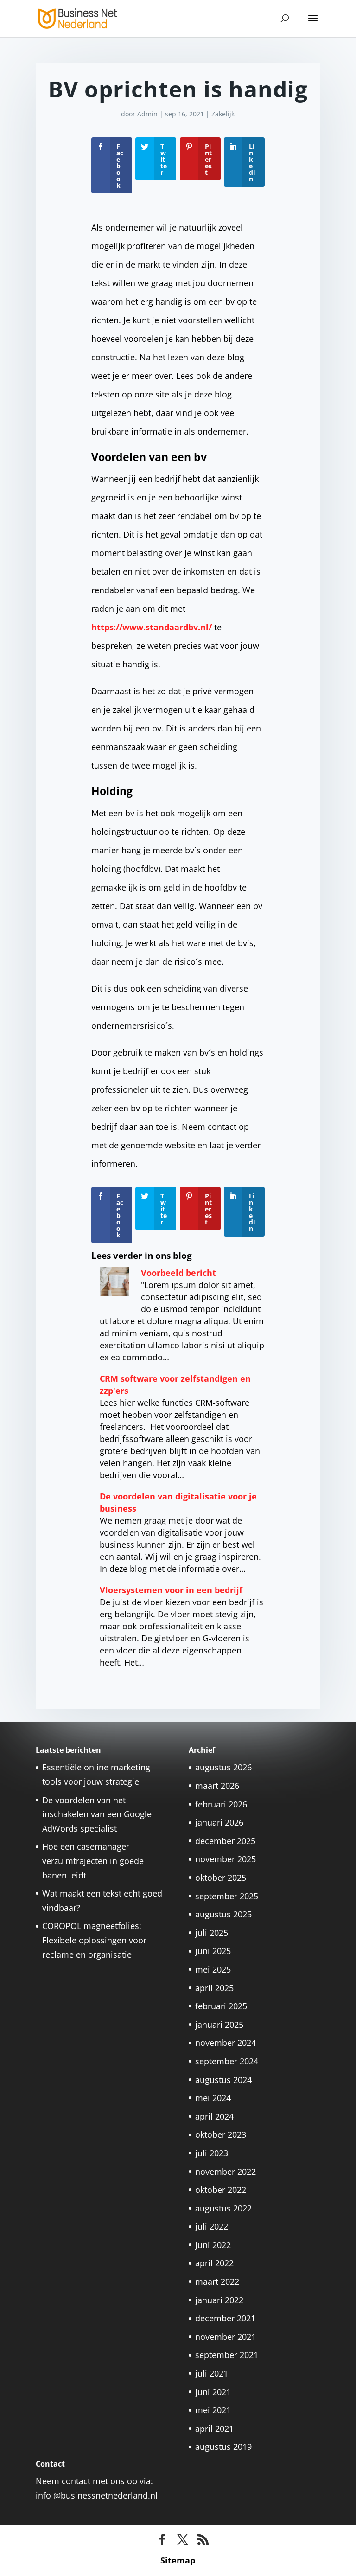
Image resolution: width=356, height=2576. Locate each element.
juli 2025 (212, 1933)
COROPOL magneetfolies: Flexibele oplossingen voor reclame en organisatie (94, 1940)
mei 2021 (213, 2410)
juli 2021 (212, 2373)
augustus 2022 (223, 2208)
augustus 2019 (223, 2447)
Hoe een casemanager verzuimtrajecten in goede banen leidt (93, 1861)
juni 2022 (213, 2245)
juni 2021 (213, 2392)
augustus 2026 (223, 1767)
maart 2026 (217, 1786)
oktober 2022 (221, 2190)
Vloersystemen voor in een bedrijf (171, 1590)
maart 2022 (217, 2281)
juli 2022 (212, 2226)
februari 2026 (221, 1804)
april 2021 (214, 2429)
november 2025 (226, 1859)
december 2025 (225, 1841)
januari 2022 (219, 2300)
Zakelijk (223, 114)
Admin (147, 114)
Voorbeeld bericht (178, 1273)
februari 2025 (221, 2006)
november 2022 (226, 2172)
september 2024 (227, 2061)
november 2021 (226, 2337)
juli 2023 (212, 2153)
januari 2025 (219, 2025)
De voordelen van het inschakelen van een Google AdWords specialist (97, 1814)
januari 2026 (219, 1822)
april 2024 (214, 2116)
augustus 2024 (223, 2080)
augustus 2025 (223, 1914)
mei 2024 (213, 2098)
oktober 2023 (221, 2134)
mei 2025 (213, 1969)
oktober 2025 (221, 1878)
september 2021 (227, 2355)
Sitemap (178, 2560)
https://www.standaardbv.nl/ (152, 627)
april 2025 (214, 1988)
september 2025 (227, 1896)
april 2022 (214, 2263)
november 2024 (226, 2043)
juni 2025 (213, 1951)
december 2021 (225, 2318)
